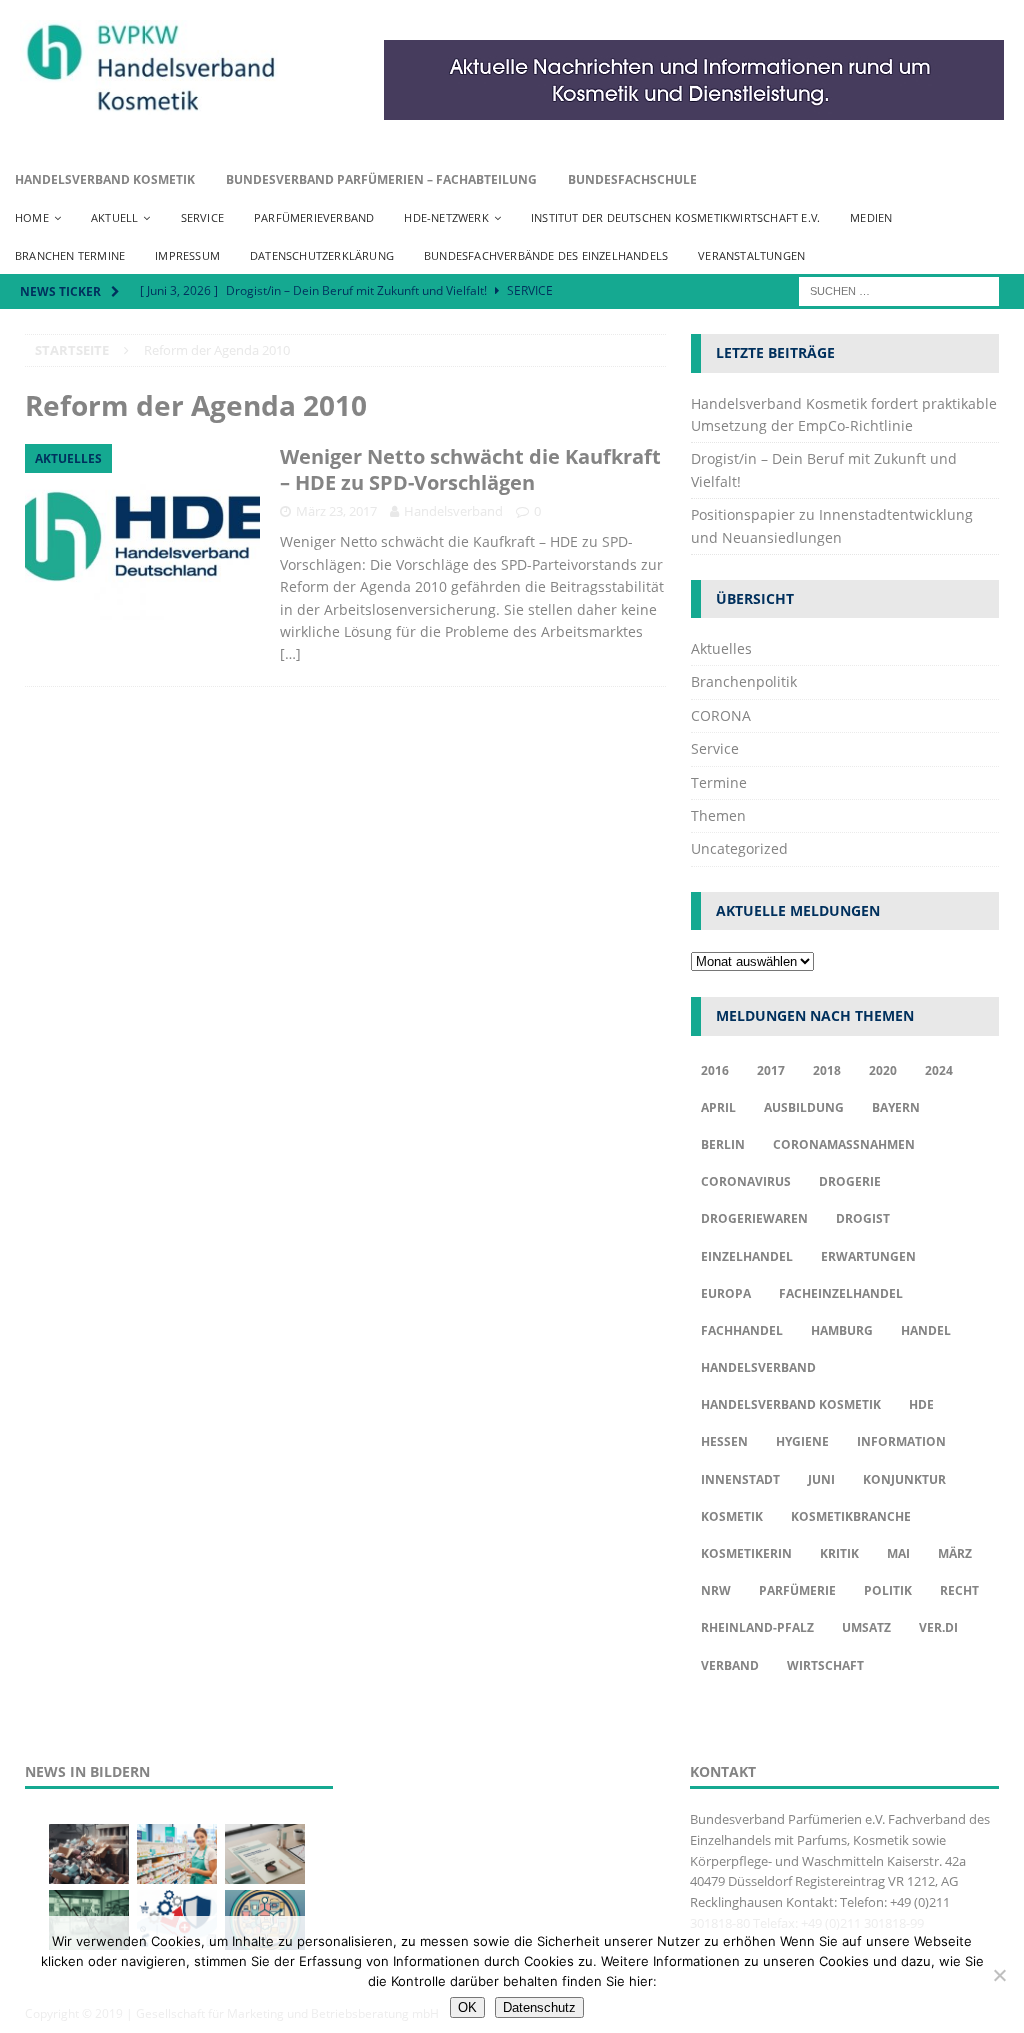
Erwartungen (868, 1256)
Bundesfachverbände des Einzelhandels (546, 255)
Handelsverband (453, 511)
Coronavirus (746, 1181)
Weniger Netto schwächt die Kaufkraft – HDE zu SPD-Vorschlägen (470, 469)
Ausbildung (804, 1107)
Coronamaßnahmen (844, 1144)
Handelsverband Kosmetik (105, 179)
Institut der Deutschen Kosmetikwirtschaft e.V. (675, 217)
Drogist (863, 1218)
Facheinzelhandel (841, 1293)
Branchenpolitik (744, 681)
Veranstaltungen (751, 255)
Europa (726, 1293)
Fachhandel (742, 1330)
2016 (715, 1070)
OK (467, 2007)
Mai (898, 1553)
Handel (926, 1330)
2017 (771, 1070)
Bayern (896, 1107)
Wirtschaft (825, 1665)
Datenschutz (539, 2007)
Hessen (724, 1441)
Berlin (723, 1144)
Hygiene (802, 1441)
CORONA (721, 715)
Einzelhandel (747, 1256)
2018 (827, 1070)
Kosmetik (732, 1516)
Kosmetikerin (746, 1553)
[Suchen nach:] (899, 290)
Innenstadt (740, 1479)
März (955, 1553)
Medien (871, 217)
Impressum (187, 255)
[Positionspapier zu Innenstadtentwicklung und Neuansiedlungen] (265, 1854)
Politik (888, 1590)
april (718, 1107)
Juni (821, 1479)
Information (901, 1441)
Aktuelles (721, 648)
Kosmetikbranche (851, 1516)
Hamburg (842, 1330)
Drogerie (850, 1181)
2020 (883, 1070)
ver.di (938, 1627)
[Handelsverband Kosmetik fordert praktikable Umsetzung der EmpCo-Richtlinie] (89, 1854)
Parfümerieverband (314, 217)
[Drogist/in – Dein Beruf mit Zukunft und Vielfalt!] (177, 1854)
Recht (959, 1590)
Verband (730, 1665)
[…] (290, 653)
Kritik (839, 1553)
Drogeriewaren (754, 1218)
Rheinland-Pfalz (757, 1627)
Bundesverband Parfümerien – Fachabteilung (381, 179)
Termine (719, 782)
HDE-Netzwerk (446, 217)
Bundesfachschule (632, 179)
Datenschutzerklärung (322, 255)
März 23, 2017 (336, 511)
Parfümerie (797, 1590)
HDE (921, 1404)
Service (202, 217)
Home (32, 217)
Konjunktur (904, 1479)
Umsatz (866, 1627)
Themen (718, 815)
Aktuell (114, 217)
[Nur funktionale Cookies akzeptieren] (999, 1975)
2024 (939, 1070)
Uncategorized (739, 848)
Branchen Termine (70, 255)
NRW (716, 1590)
